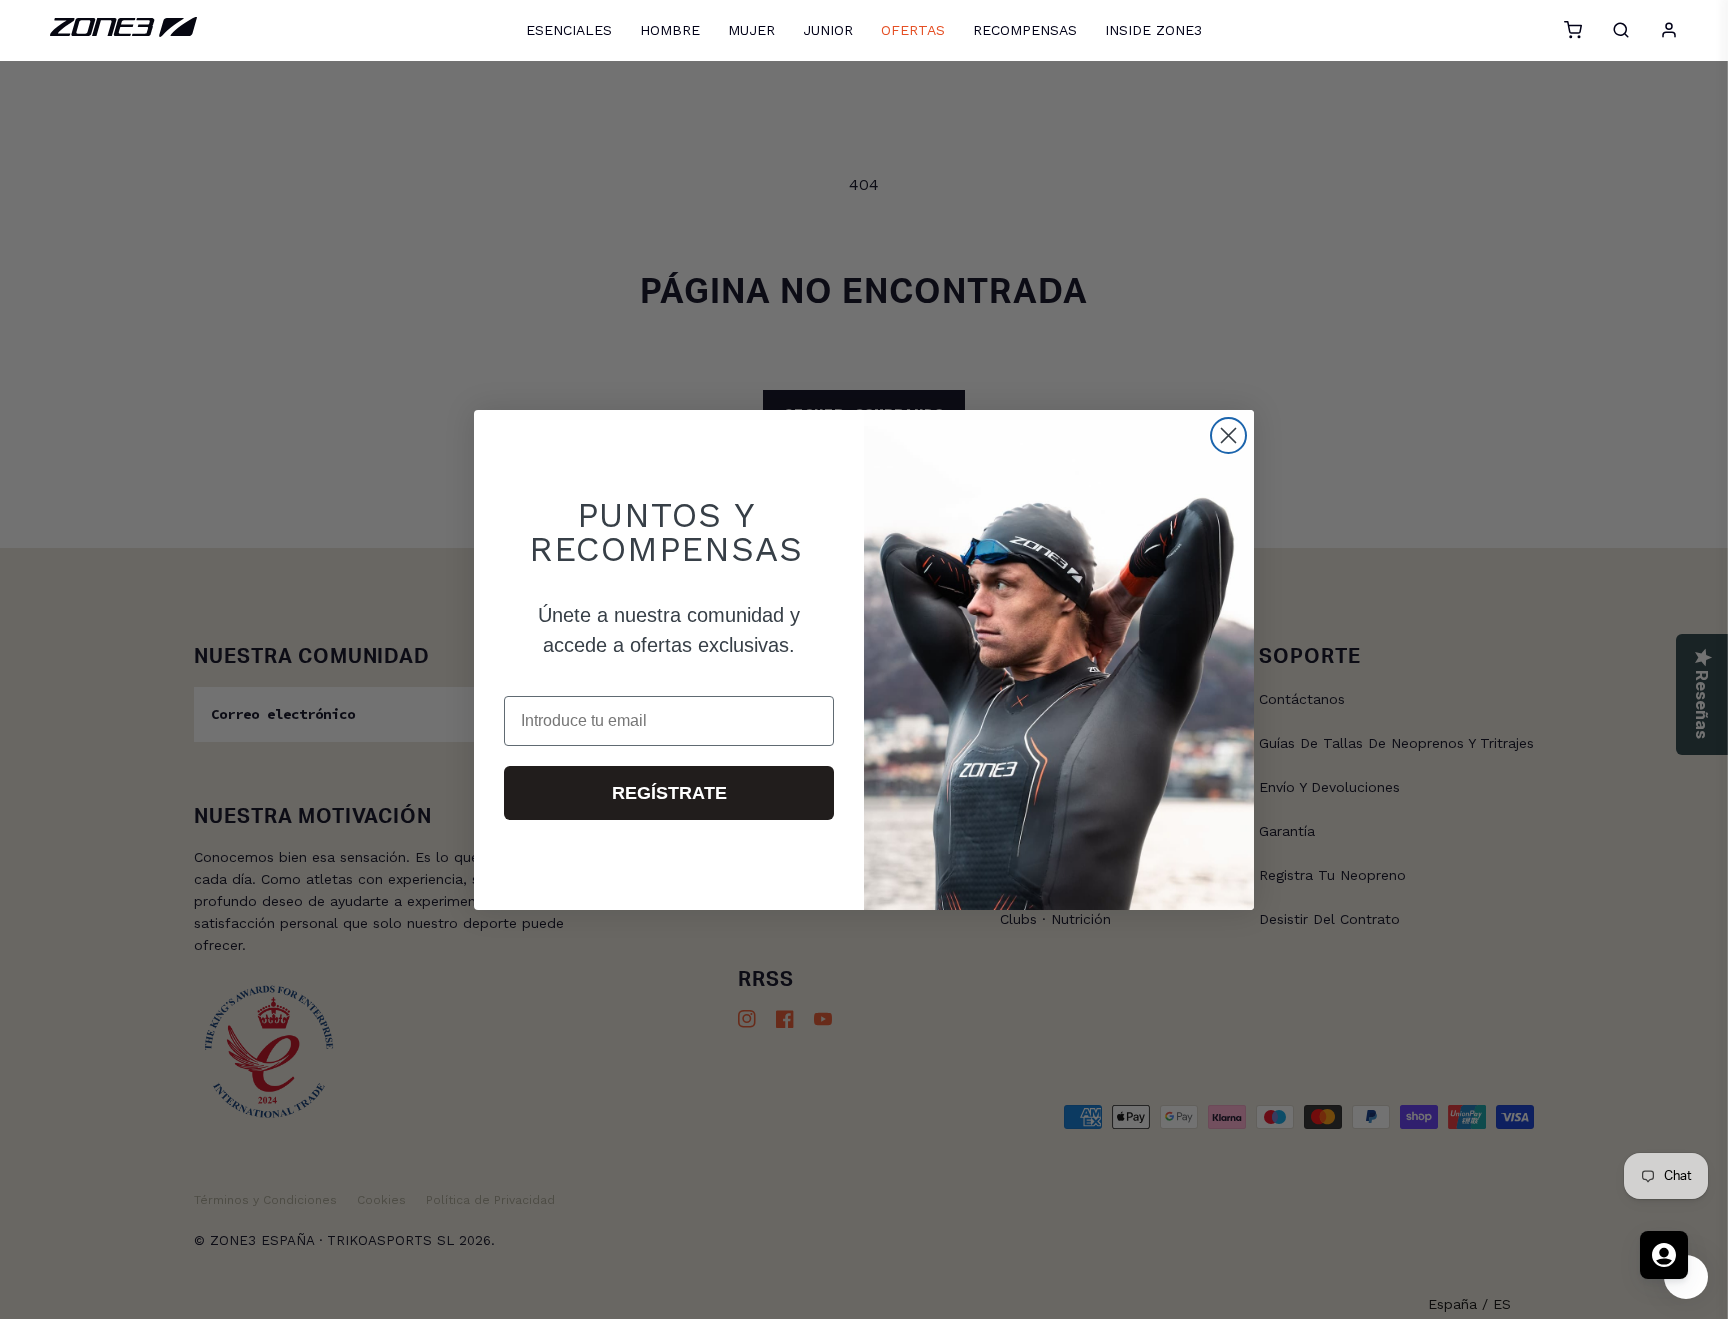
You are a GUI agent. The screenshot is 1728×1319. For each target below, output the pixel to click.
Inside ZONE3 (1153, 30)
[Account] (1669, 30)
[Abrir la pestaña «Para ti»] (1664, 1255)
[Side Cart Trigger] (1573, 30)
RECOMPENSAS (1025, 30)
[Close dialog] (1228, 435)
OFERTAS (913, 30)
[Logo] (123, 32)
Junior (828, 30)
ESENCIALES (569, 30)
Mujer (751, 30)
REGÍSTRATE (669, 793)
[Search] (1621, 30)
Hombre (670, 30)
